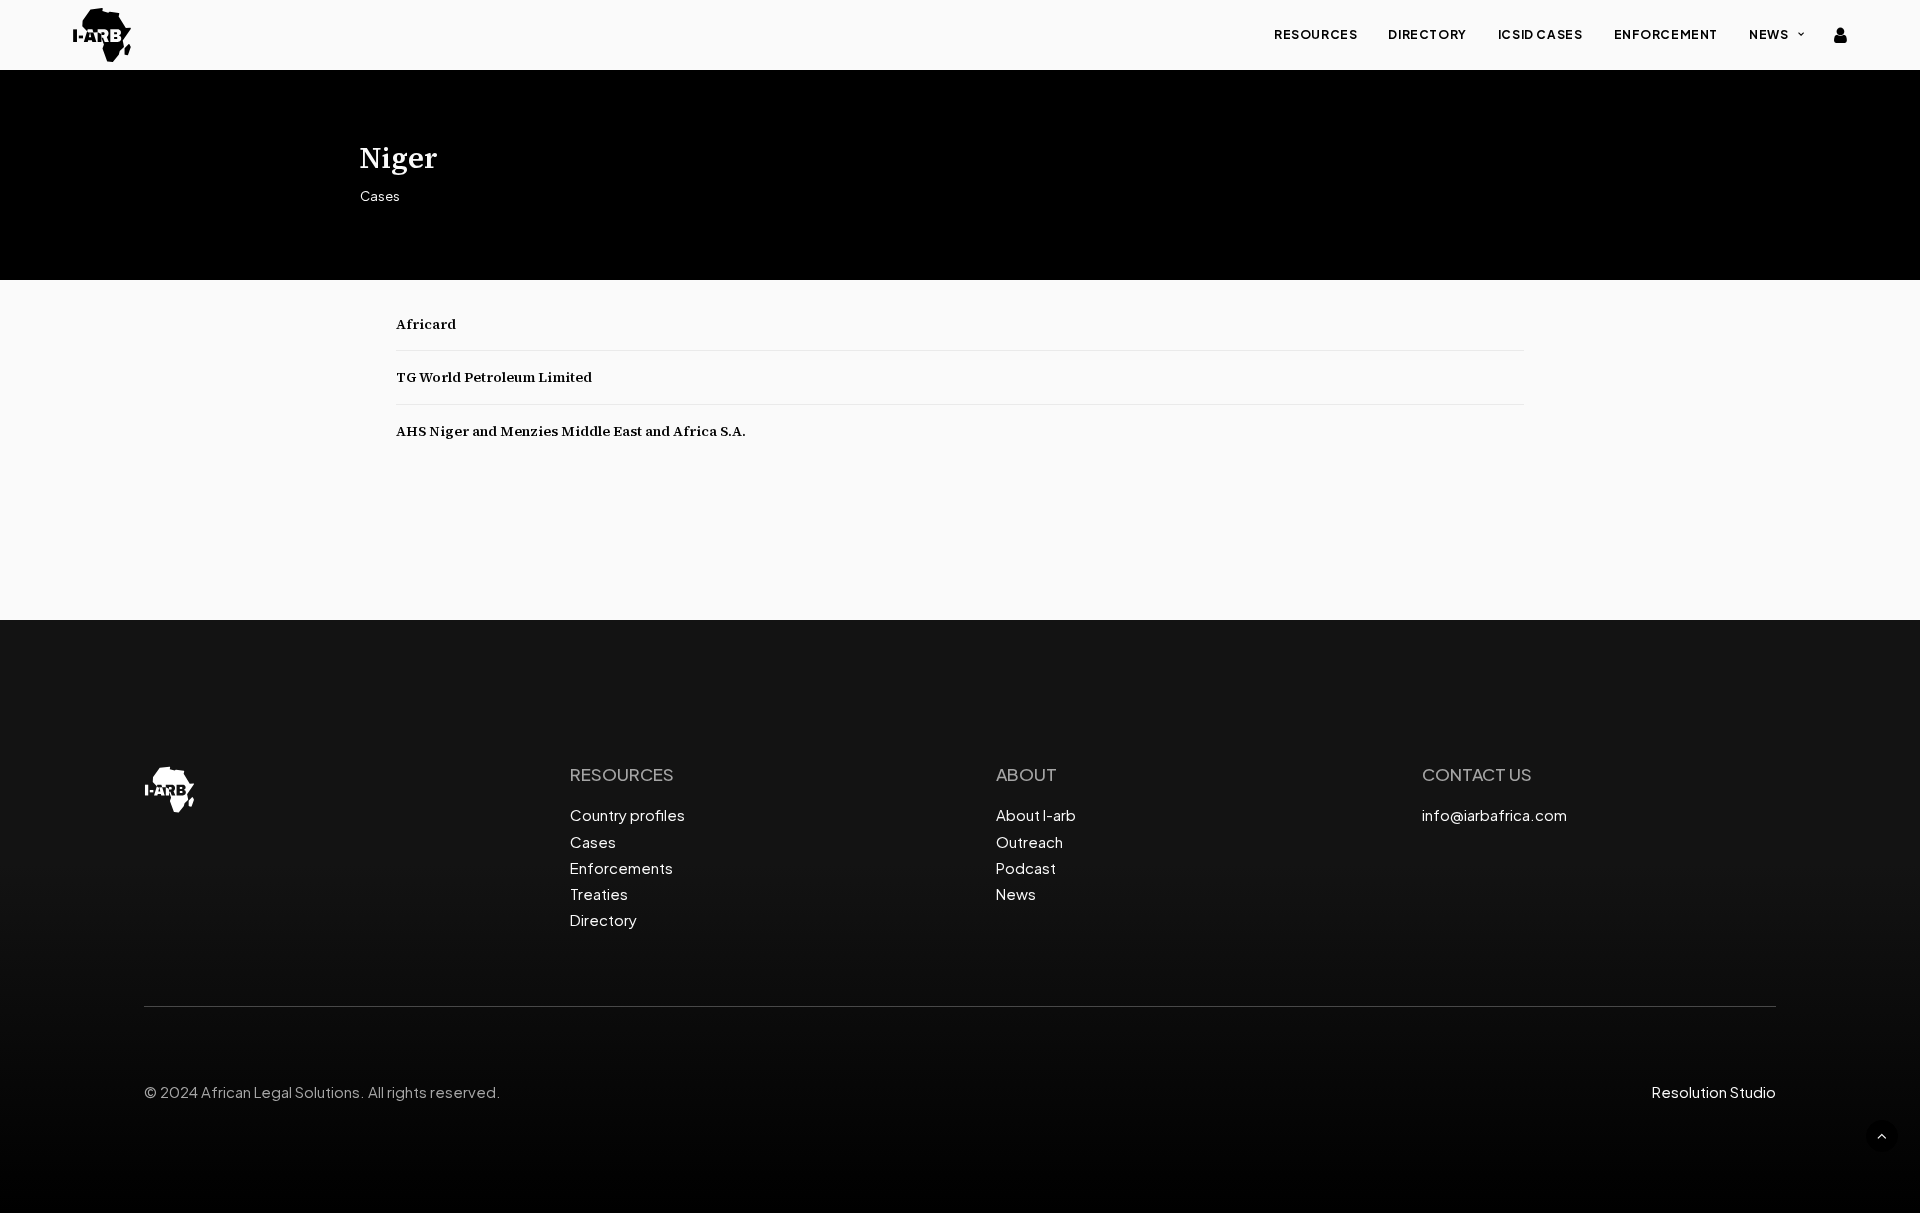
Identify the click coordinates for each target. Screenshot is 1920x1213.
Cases (593, 841)
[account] (1839, 35)
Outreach (1029, 841)
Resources (1315, 34)
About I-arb (1036, 814)
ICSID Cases (1540, 34)
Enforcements (621, 867)
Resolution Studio (1714, 1091)
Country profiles (627, 814)
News (1768, 34)
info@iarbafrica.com (1494, 814)
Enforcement (1666, 34)
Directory (1427, 34)
